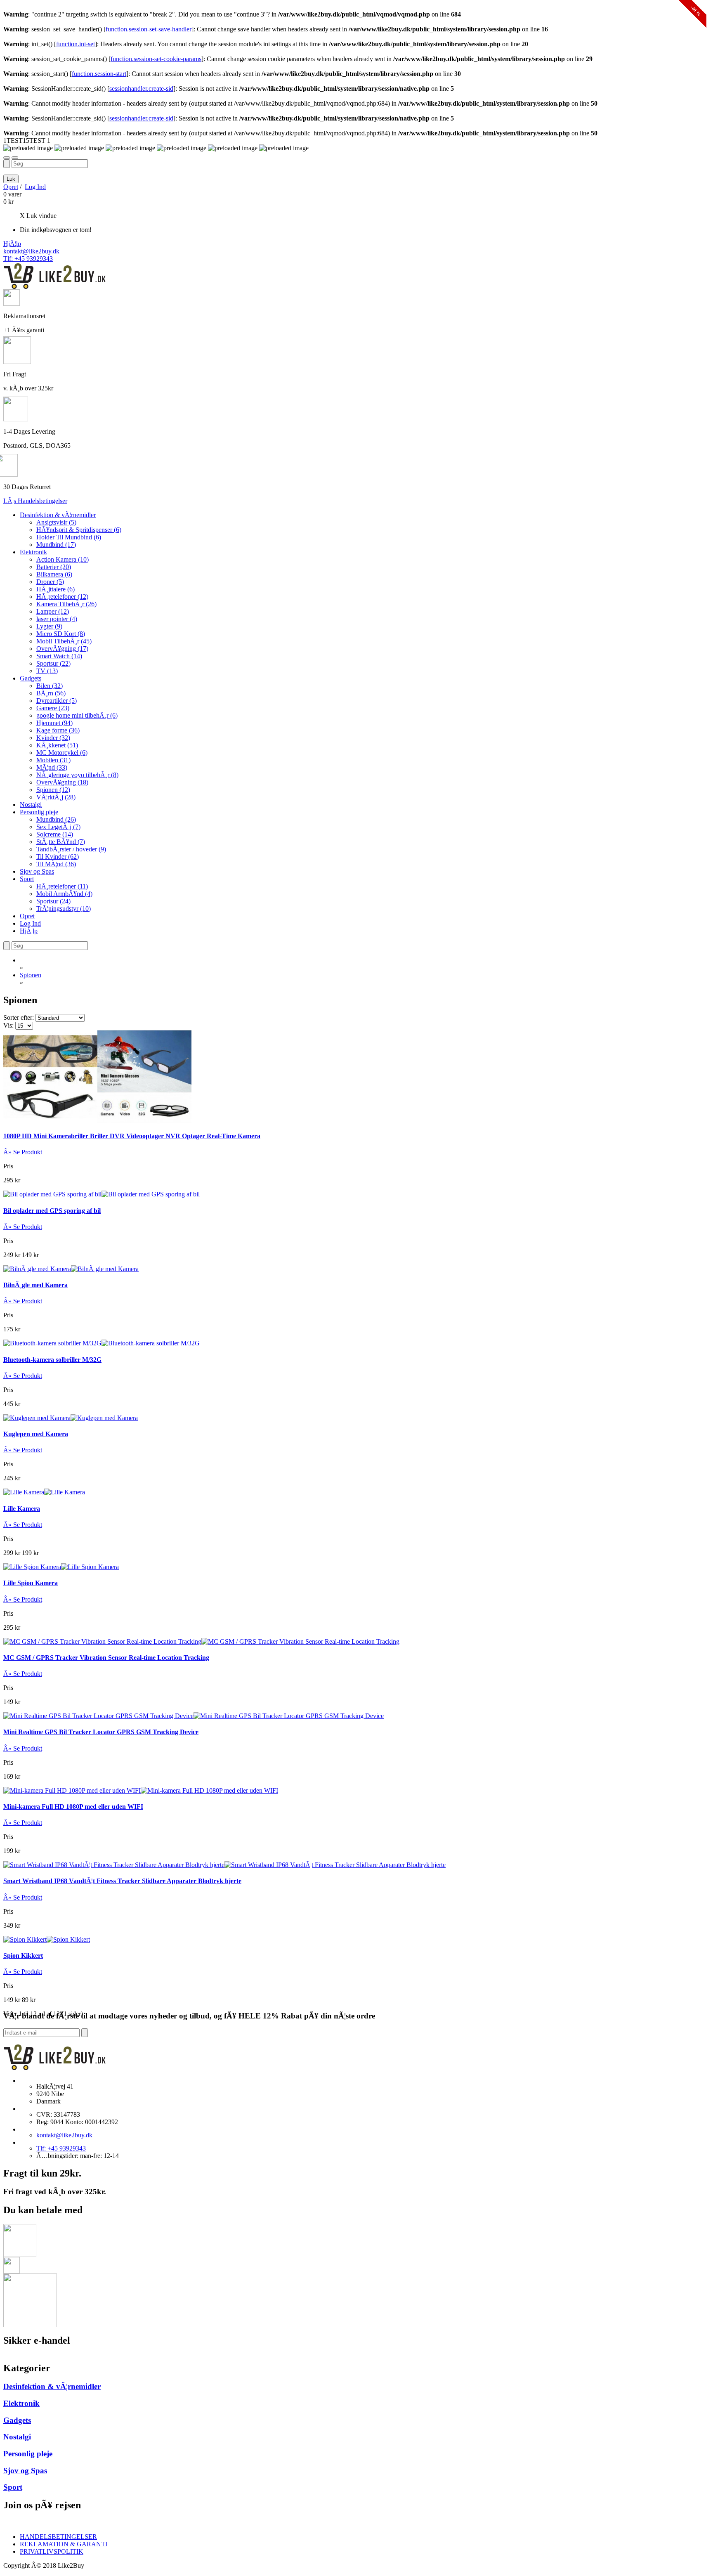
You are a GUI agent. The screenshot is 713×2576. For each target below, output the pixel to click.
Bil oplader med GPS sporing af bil (52, 1211)
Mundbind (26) (56, 819)
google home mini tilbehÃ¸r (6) (77, 715)
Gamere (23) (53, 708)
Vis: (8, 1025)
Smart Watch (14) (59, 656)
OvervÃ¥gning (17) (62, 649)
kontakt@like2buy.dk (31, 251)
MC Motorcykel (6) (62, 753)
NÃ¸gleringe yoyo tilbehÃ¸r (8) (77, 775)
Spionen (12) (53, 790)
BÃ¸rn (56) (51, 693)
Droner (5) (50, 582)
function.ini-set (76, 44)
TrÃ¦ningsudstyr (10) (64, 909)
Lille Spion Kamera (31, 1583)
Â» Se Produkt (23, 1152)
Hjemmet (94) (54, 723)
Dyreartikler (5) (57, 701)
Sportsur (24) (53, 901)
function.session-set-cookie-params (156, 59)
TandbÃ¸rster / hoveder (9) (71, 849)
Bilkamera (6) (54, 574)
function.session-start (99, 74)
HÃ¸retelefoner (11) (62, 886)
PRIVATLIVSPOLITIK (52, 2551)
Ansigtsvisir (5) (56, 522)
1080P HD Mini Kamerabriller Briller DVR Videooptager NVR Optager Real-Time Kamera (132, 1136)
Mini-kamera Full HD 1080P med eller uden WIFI (73, 1807)
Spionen (31, 975)
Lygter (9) (49, 626)
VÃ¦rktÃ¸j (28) (56, 797)
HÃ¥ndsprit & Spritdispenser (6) (79, 530)
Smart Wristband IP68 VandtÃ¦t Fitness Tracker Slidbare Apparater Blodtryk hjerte (122, 1881)
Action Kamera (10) (63, 559)
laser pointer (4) (57, 619)
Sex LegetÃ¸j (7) (58, 827)
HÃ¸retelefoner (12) (62, 597)
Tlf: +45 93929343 (28, 259)
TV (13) (47, 671)
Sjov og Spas (37, 871)
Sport (27, 879)
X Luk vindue (38, 216)
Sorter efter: (19, 1017)
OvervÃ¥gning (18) (62, 782)
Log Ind (35, 187)
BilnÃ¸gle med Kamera (35, 1285)
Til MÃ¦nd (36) (56, 864)
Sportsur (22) (53, 663)
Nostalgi (31, 805)
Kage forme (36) (58, 730)
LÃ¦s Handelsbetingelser (35, 501)
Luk (11, 179)
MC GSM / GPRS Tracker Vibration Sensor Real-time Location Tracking (106, 1658)
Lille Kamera (22, 1509)
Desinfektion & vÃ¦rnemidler (58, 515)
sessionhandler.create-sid (141, 89)
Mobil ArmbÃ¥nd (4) (64, 894)
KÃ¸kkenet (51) (57, 745)
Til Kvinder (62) (58, 857)
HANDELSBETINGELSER (58, 2537)
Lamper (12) (53, 611)
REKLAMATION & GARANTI (64, 2544)
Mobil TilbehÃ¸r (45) (64, 641)
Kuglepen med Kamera (36, 1434)
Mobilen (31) (53, 760)
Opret (11, 187)
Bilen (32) (50, 686)
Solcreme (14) (55, 834)
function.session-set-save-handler (149, 29)
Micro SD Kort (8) (61, 634)
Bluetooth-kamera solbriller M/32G (52, 1360)
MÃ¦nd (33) (52, 767)
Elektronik (33, 552)
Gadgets (31, 678)
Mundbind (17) (56, 545)
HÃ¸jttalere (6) (55, 589)
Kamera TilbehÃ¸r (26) (66, 604)
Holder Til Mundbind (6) (69, 537)
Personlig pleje (39, 812)
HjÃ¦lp (12, 244)
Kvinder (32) (53, 738)
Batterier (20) (54, 567)
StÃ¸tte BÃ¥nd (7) (61, 842)
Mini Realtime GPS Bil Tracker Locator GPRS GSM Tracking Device (101, 1732)
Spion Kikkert (23, 1956)
